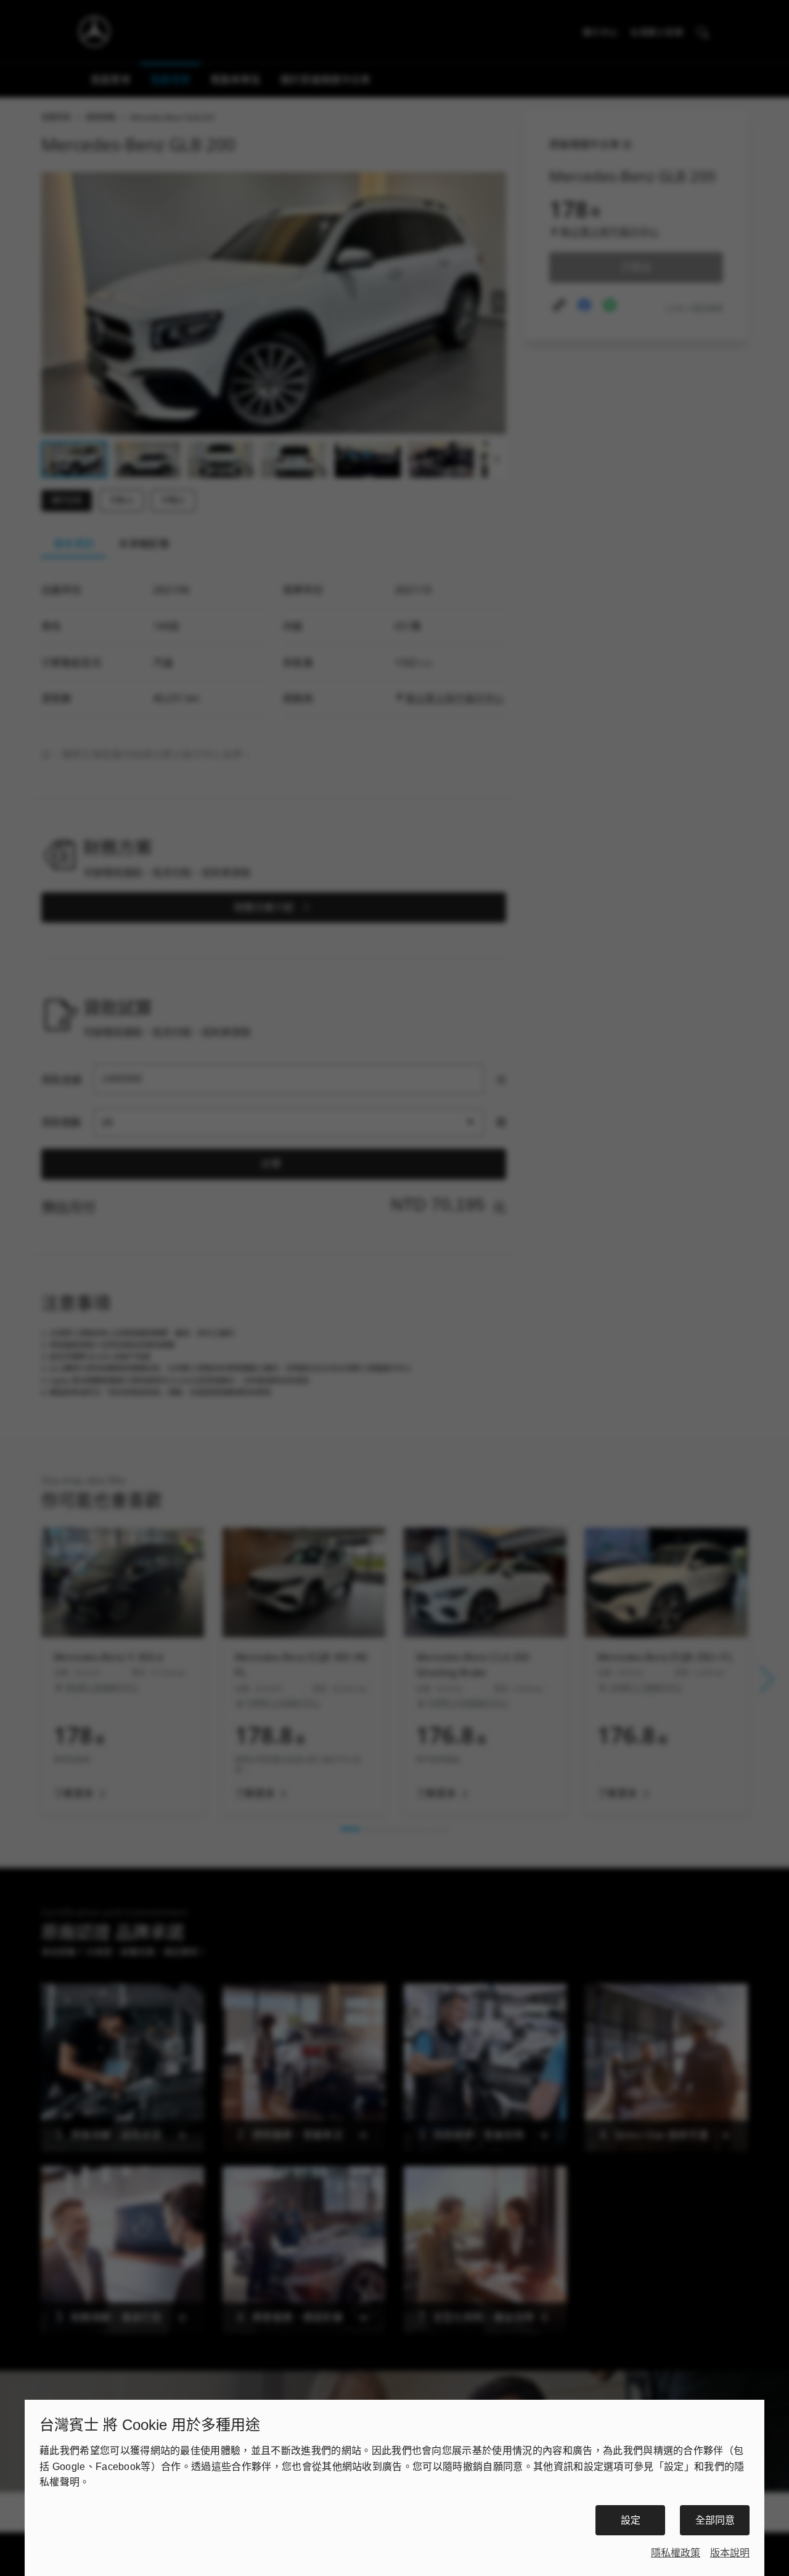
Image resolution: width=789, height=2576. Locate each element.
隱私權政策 (676, 2553)
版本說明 (730, 2553)
